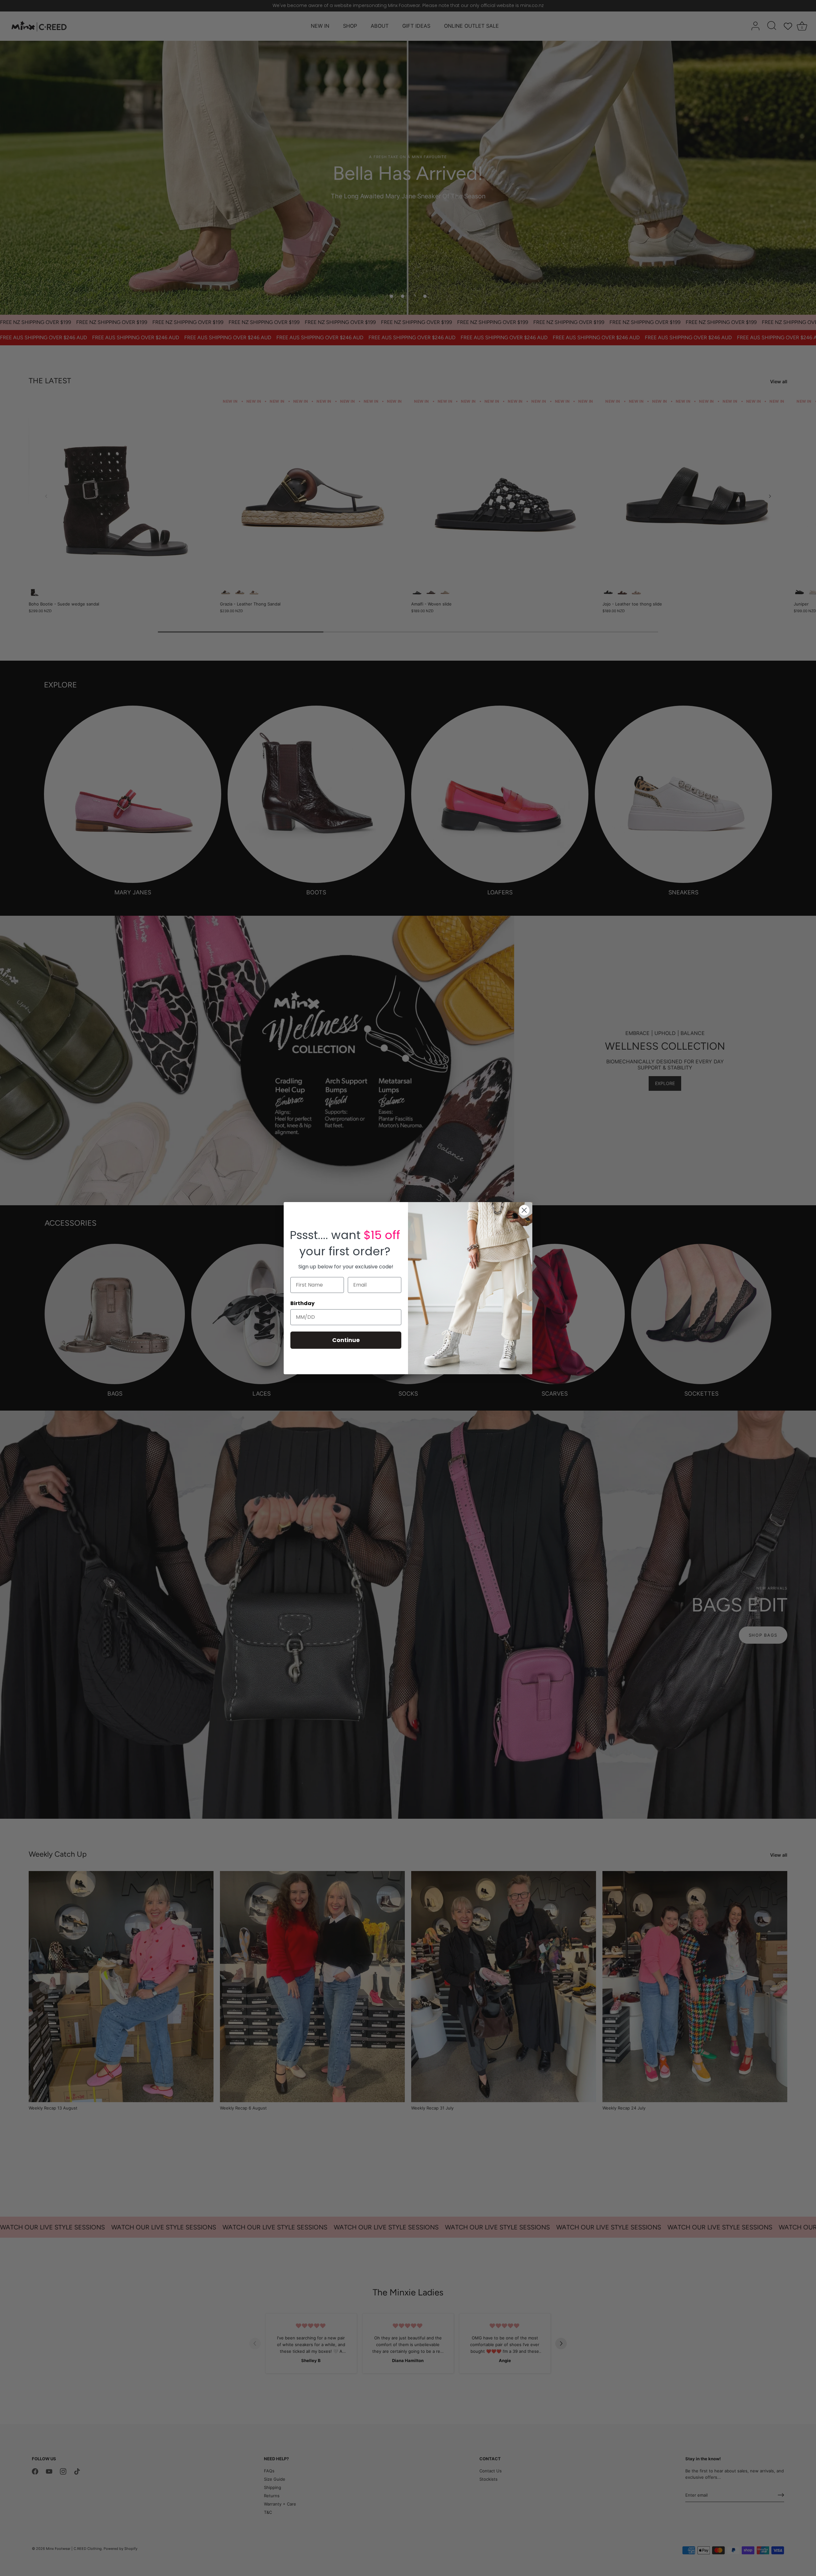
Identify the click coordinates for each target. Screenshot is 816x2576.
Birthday (302, 1303)
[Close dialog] (524, 1210)
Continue (346, 1340)
